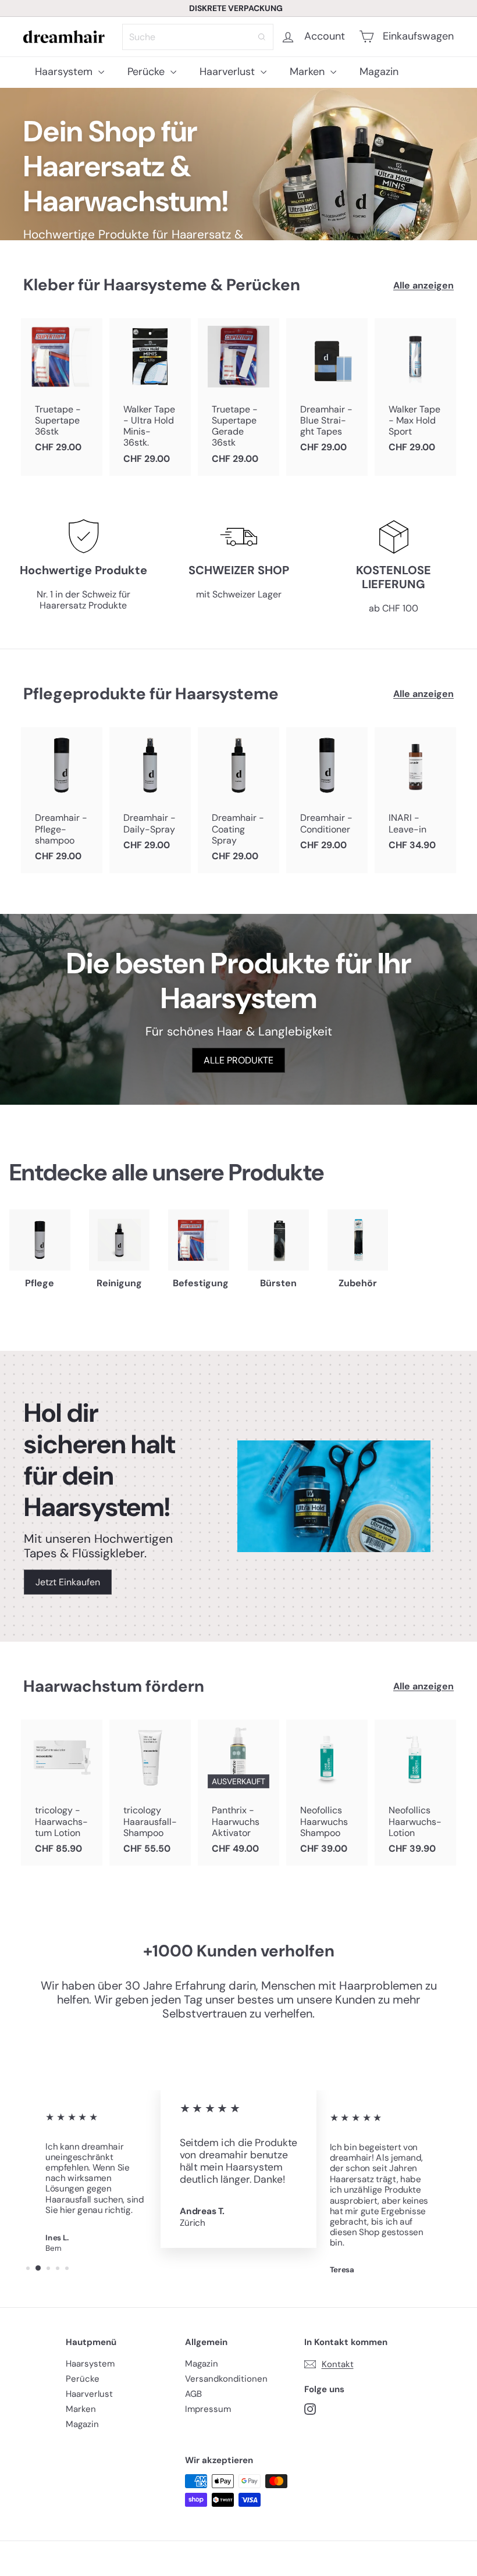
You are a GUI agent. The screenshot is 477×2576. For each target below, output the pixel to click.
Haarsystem (65, 72)
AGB (193, 2394)
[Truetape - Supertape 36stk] (62, 392)
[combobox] (198, 37)
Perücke (147, 72)
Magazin (379, 72)
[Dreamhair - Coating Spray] (238, 800)
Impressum (208, 2409)
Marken (309, 72)
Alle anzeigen (423, 285)
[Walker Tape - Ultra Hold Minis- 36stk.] (150, 397)
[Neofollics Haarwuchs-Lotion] (415, 1793)
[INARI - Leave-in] (415, 795)
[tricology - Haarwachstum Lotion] (62, 1793)
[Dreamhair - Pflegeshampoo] (62, 800)
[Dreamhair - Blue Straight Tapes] (327, 392)
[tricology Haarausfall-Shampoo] (150, 1793)
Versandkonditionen (226, 2379)
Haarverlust (229, 72)
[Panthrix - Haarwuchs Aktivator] (238, 1793)
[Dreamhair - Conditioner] (327, 795)
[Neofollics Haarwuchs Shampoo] (327, 1793)
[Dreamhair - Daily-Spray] (150, 795)
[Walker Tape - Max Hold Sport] (415, 392)
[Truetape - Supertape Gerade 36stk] (238, 397)
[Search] (262, 37)
